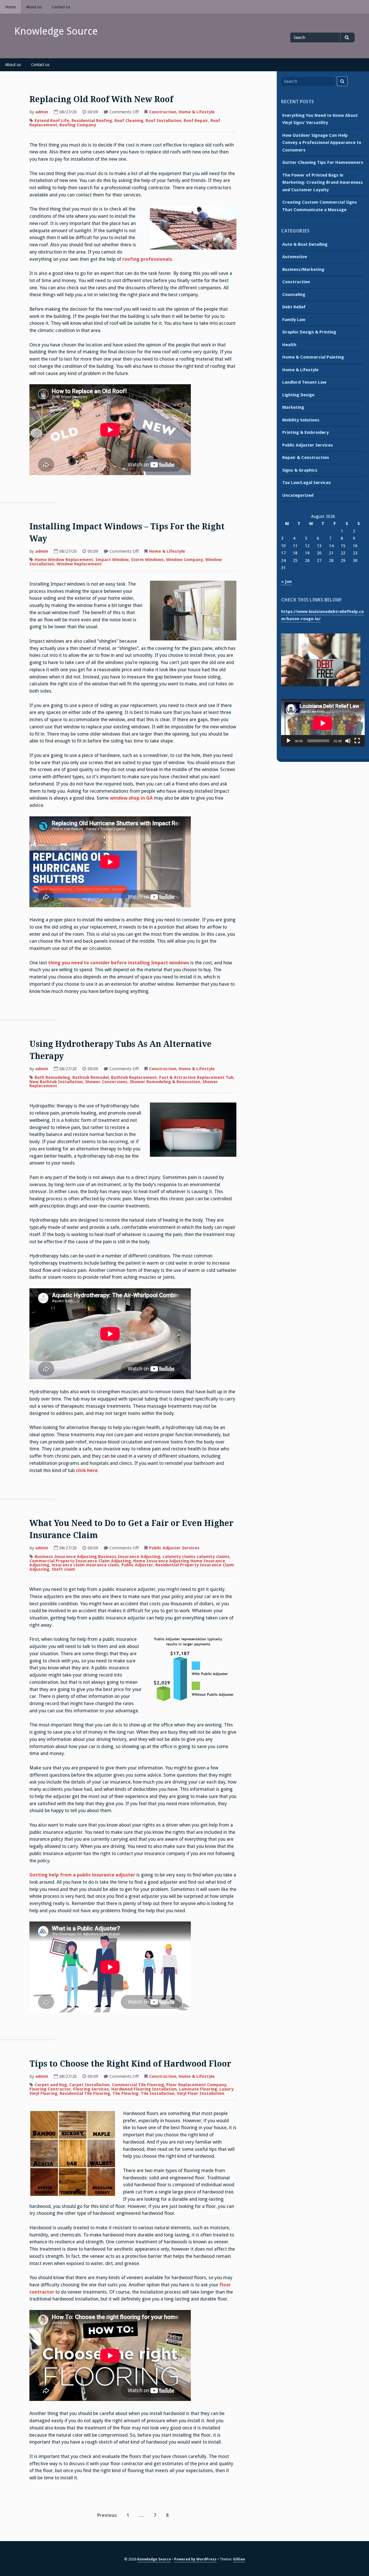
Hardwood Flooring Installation (144, 2089)
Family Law (294, 320)
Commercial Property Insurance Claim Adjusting (80, 1561)
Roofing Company (78, 125)
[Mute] (348, 741)
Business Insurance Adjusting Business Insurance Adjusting (97, 1557)
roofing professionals (147, 259)
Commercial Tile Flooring (138, 2085)
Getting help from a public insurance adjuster (82, 1875)
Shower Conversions (106, 1082)
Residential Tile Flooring (85, 2093)
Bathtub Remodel (91, 1077)
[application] (323, 723)
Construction (163, 112)
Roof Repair (196, 121)
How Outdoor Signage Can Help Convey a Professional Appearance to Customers (322, 143)
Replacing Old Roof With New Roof (101, 99)
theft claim (63, 1569)
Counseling (294, 295)
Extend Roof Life (52, 121)
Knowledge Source (56, 31)
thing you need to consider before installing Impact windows (119, 963)
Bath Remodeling (52, 1077)
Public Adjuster (137, 1565)
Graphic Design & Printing (309, 332)
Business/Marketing (303, 269)
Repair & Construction (306, 458)
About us (34, 7)
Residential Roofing (92, 121)
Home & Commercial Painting (313, 357)
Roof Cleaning (129, 121)
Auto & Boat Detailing (305, 244)
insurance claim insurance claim (85, 1565)
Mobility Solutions (301, 420)
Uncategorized (298, 495)
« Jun (286, 582)
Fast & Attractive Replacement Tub (196, 1077)
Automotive (295, 257)
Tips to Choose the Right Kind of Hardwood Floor (130, 2064)
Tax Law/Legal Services (307, 483)
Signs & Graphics (300, 470)
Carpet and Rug (51, 2085)
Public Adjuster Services (174, 1548)
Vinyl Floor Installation (200, 2093)
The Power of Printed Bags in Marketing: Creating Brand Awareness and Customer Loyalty (323, 182)
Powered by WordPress (195, 2559)
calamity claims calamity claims (196, 1557)
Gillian (239, 2559)
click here (87, 1470)
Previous (107, 2515)
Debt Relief (294, 307)
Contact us (61, 7)
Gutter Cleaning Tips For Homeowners (323, 162)
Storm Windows (147, 560)
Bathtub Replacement (134, 1077)
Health (289, 345)
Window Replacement (79, 564)
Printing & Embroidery (305, 432)
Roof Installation (163, 121)
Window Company (184, 560)
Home (10, 7)
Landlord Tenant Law (304, 382)
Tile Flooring (125, 2093)
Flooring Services (91, 2089)
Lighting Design (298, 395)
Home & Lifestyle (197, 112)
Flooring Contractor (50, 2089)
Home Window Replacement (64, 560)
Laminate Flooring (198, 2089)
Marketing (293, 407)
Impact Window (112, 560)
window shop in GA (131, 798)
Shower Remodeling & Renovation (165, 1082)
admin (42, 112)
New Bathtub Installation (56, 1082)
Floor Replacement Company (196, 2085)
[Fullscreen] (357, 741)
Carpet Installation (89, 2085)
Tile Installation (158, 2093)
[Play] (289, 741)
